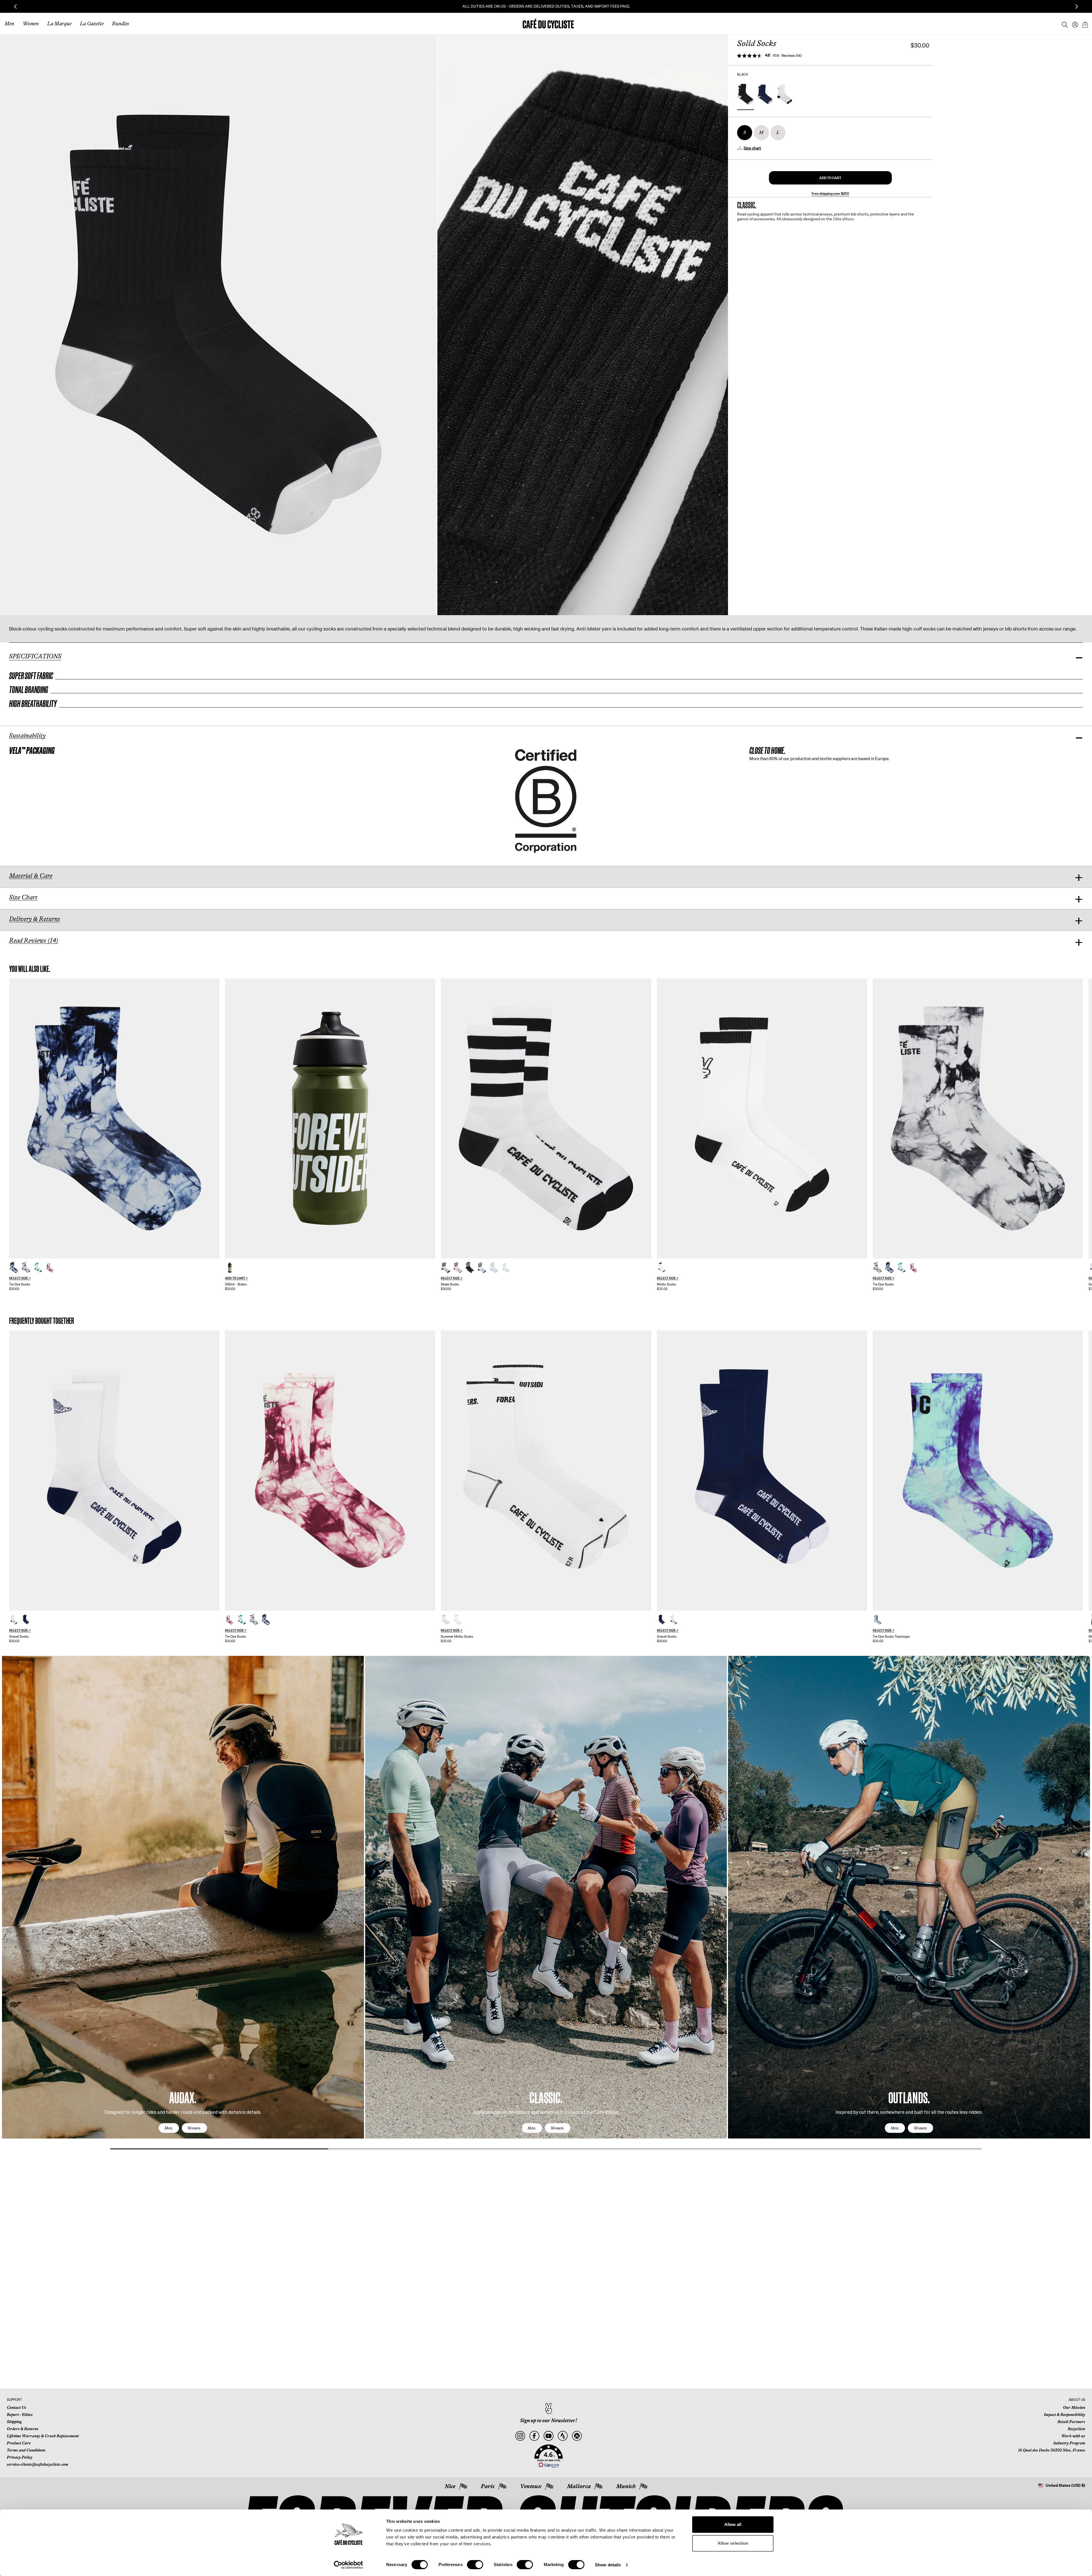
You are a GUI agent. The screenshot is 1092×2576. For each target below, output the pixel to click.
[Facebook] (534, 2436)
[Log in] (1073, 24)
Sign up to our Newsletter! (549, 2421)
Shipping (14, 2422)
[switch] (475, 2565)
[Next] (1079, 1903)
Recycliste (1077, 2429)
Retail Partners (1071, 2422)
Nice (450, 2486)
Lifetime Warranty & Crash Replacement (43, 2436)
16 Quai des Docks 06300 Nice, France (1052, 2450)
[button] (830, 178)
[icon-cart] (1085, 24)
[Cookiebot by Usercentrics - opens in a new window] (349, 2565)
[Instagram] (520, 2436)
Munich (626, 2486)
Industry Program (1069, 2443)
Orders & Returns (23, 2429)
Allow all (733, 2524)
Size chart (752, 148)
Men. (169, 2128)
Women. (194, 2128)
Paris (488, 2486)
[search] (1063, 24)
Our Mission (1074, 2407)
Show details (608, 2565)
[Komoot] (577, 2436)
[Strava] (563, 2436)
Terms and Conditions (26, 2450)
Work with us (1073, 2436)
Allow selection (733, 2543)
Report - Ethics (20, 2415)
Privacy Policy (20, 2457)
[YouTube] (548, 2436)
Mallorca (579, 2486)
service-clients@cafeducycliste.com (38, 2464)
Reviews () (792, 56)
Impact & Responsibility (1065, 2415)
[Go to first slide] (1077, 7)
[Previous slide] (15, 7)
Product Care (19, 2443)
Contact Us (16, 2407)
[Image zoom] (218, 325)
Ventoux (531, 2486)
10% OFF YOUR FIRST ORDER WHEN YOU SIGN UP (546, 6)
